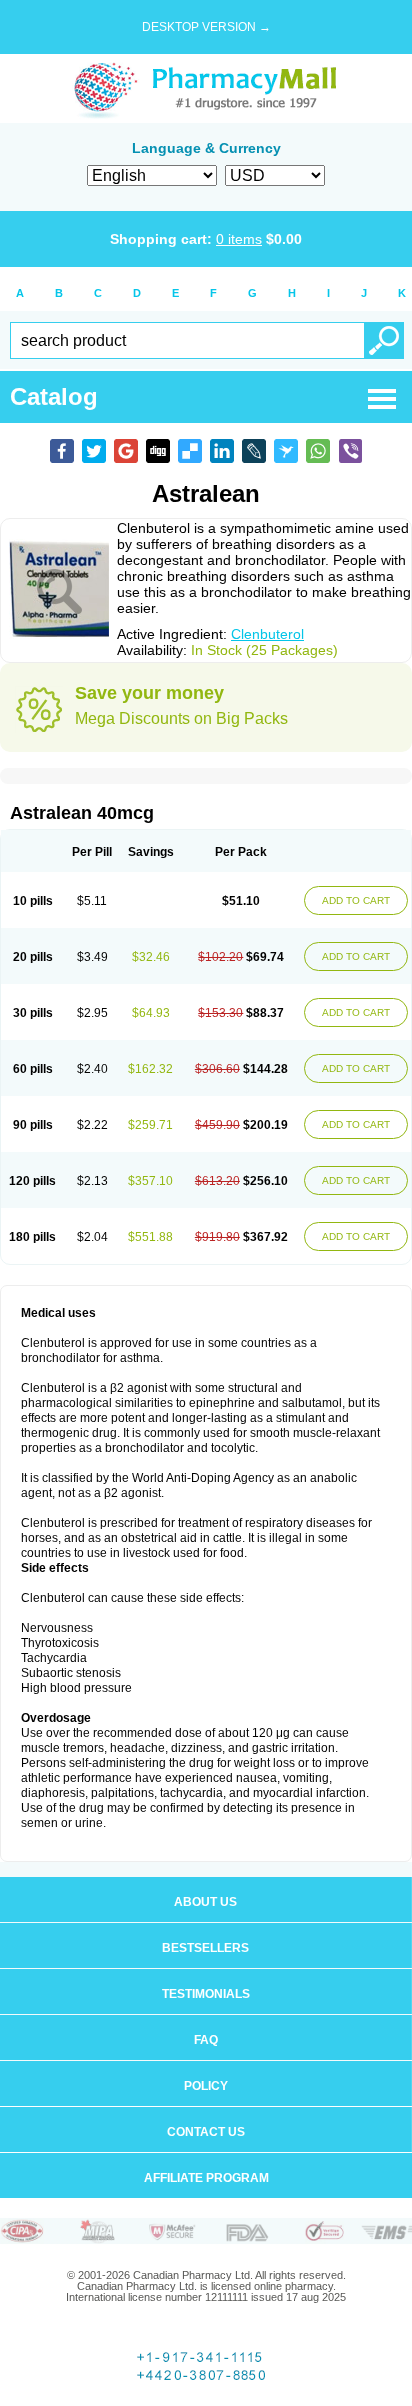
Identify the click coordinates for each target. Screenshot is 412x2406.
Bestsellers (205, 1948)
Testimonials (206, 1994)
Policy (206, 2086)
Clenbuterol (267, 634)
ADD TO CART (356, 900)
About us (205, 1902)
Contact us (206, 2132)
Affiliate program (206, 2178)
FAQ (206, 2040)
